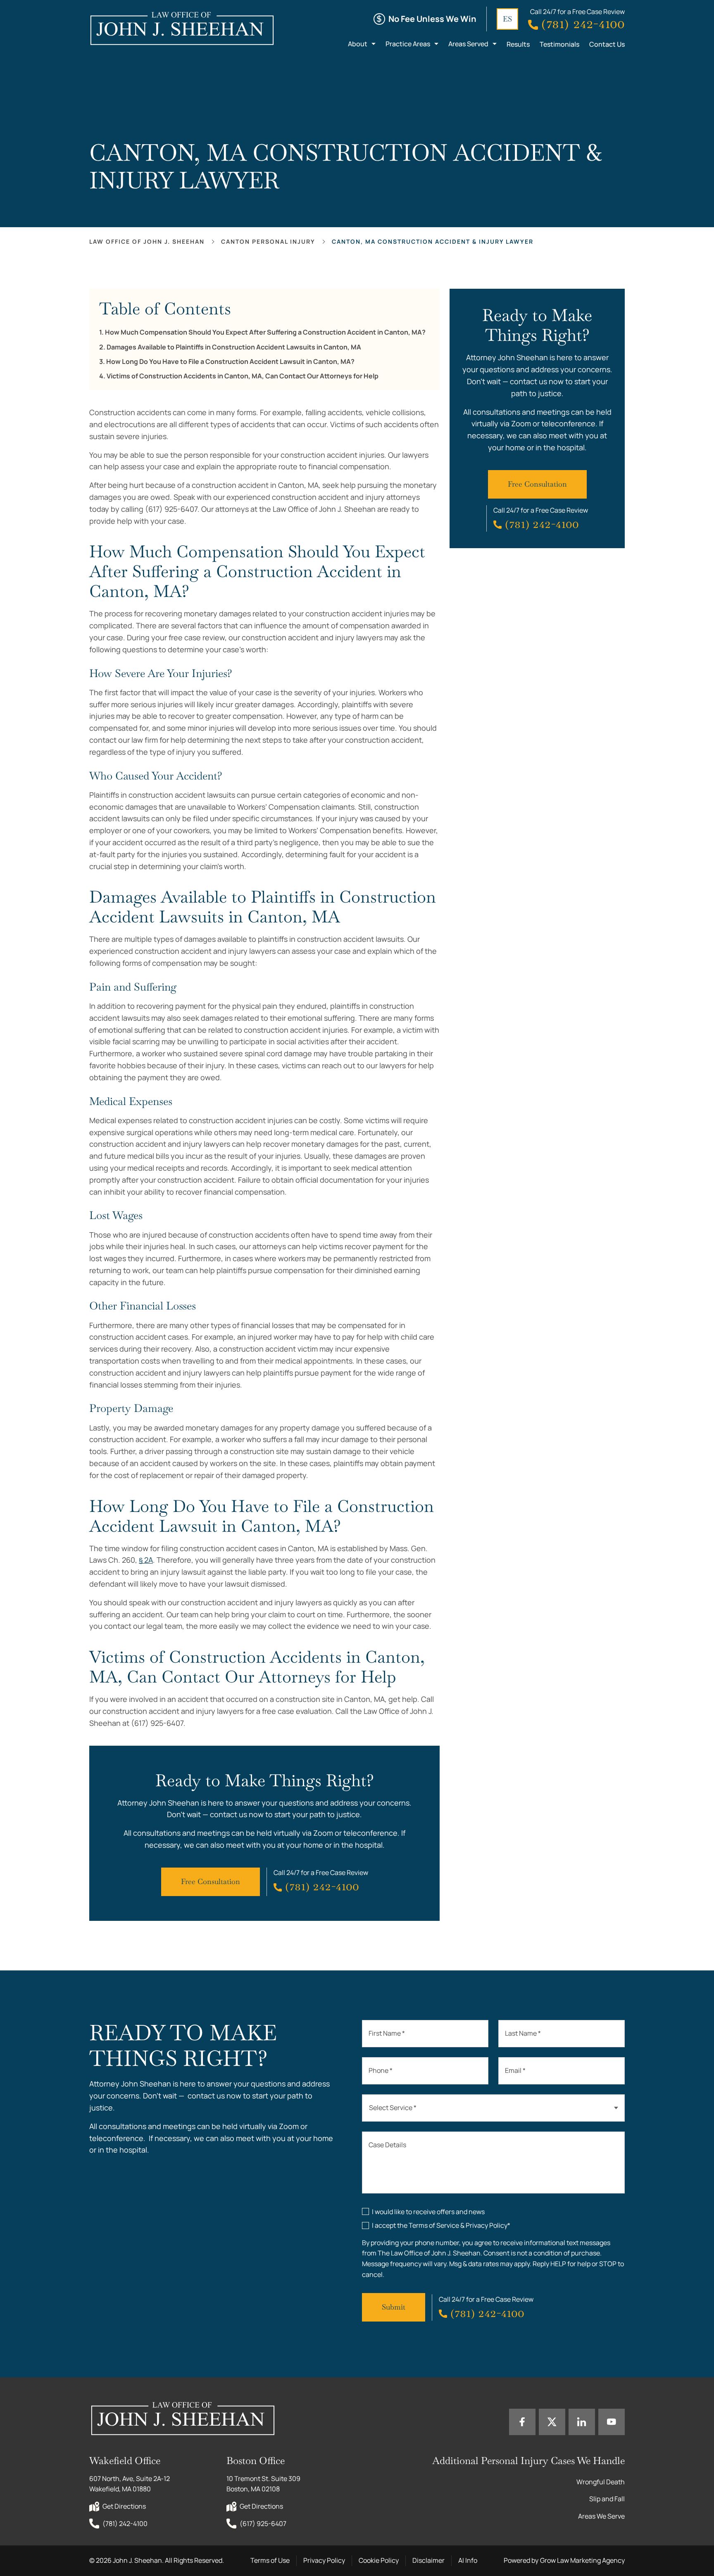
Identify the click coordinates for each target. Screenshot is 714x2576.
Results (518, 44)
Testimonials (559, 44)
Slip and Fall (607, 2499)
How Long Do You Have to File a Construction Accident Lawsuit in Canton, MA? (230, 362)
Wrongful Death (601, 2482)
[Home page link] (182, 28)
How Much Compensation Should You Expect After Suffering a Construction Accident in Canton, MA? (265, 332)
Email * (515, 2070)
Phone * (381, 2070)
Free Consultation (211, 1881)
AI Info (468, 2560)
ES (507, 19)
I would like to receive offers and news (428, 2212)
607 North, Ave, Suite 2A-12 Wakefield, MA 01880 (130, 2484)
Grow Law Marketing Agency (582, 2560)
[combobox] (493, 2108)
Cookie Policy (379, 2560)
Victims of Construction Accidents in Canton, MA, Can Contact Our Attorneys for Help (243, 376)
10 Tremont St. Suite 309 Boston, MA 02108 (264, 2484)
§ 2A (146, 1560)
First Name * (387, 2033)
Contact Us (607, 44)
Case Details (387, 2145)
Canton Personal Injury (268, 241)
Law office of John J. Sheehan (147, 241)
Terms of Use (270, 2560)
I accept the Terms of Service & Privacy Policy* (441, 2225)
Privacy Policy (324, 2560)
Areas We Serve (601, 2516)
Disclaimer (428, 2560)
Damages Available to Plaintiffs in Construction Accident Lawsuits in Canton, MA (234, 347)
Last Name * (523, 2033)
